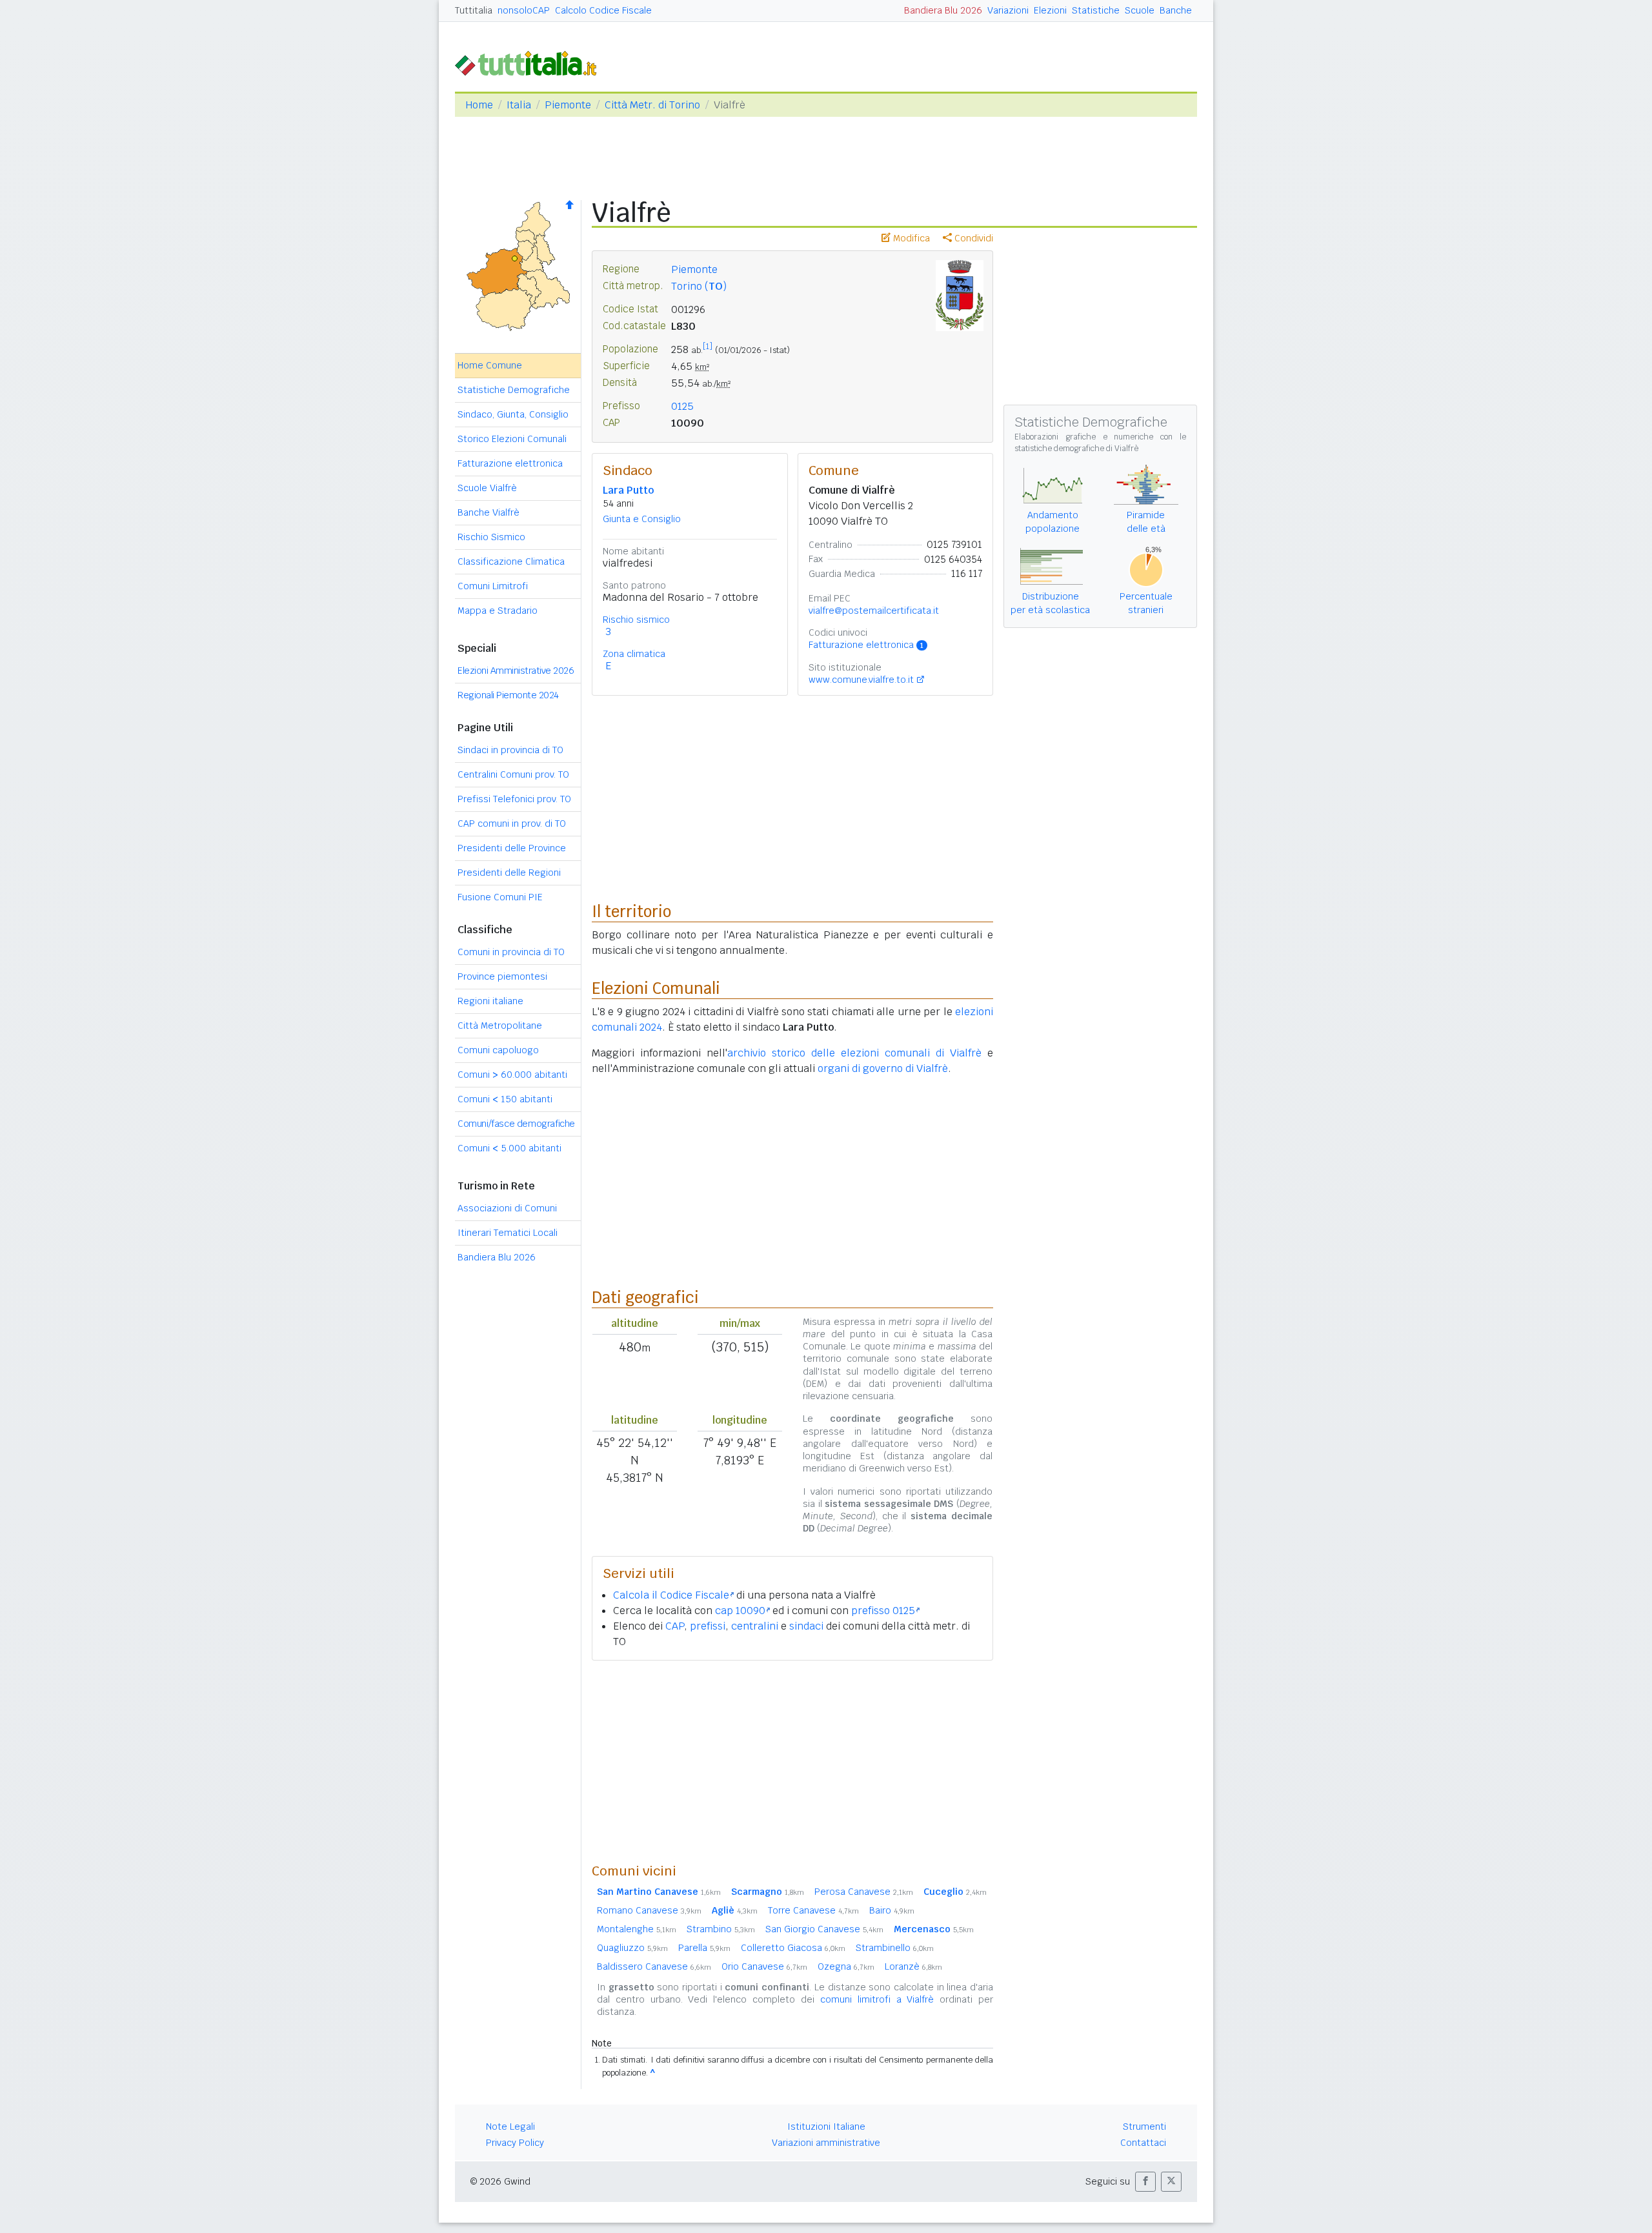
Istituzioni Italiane (826, 2127)
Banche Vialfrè (489, 512)
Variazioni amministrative (826, 2143)
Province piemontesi (502, 976)
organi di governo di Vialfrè (883, 1068)
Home (479, 105)
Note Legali (510, 2127)
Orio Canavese (764, 1966)
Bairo (892, 1910)
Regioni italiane (490, 1001)
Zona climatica (634, 654)
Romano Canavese (649, 1910)
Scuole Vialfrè (487, 488)
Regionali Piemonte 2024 (508, 695)
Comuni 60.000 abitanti (512, 1075)
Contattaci (1143, 2143)
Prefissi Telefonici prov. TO (514, 799)
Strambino (721, 1929)
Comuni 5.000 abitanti (509, 1148)
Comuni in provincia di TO (511, 952)
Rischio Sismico (491, 537)
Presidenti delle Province (512, 848)
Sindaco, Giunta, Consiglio (513, 414)
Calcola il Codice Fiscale (671, 1595)
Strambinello (895, 1948)
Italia (519, 105)
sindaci (806, 1626)
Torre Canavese (813, 1910)
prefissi (708, 1626)
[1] (708, 347)
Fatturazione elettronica (510, 463)
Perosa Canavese (864, 1892)
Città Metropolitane (500, 1026)
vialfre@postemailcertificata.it (874, 611)
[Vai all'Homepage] (531, 62)
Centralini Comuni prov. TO (513, 774)
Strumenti (1144, 2127)
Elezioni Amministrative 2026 (516, 671)
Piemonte (568, 105)
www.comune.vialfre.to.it (861, 680)
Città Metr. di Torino (652, 105)
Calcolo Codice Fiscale (603, 10)
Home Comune (490, 365)
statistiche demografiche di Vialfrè (1076, 449)
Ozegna (846, 1966)
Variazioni (1008, 10)
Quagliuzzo (632, 1948)
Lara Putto (628, 490)
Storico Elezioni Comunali (512, 439)
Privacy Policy (515, 2143)
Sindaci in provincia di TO (510, 750)
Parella (704, 1948)
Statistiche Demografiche (514, 390)
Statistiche (1096, 10)
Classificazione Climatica (511, 561)
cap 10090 (740, 1611)
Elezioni (1050, 10)
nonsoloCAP (524, 10)
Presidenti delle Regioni (509, 873)
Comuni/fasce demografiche (516, 1124)
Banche (1176, 10)
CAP (675, 1626)
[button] (1145, 2182)
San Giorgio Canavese (824, 1929)
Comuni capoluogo (498, 1050)
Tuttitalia (474, 10)
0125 (682, 406)
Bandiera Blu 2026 (943, 10)
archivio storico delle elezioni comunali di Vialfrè (854, 1053)
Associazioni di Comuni (507, 1208)
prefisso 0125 (883, 1611)
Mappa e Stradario (498, 611)
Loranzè (913, 1966)
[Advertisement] (792, 1761)
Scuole (1140, 10)
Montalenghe (637, 1929)
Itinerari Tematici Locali (508, 1233)
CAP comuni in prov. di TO (512, 823)
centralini (755, 1626)
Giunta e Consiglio (642, 519)
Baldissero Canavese (654, 1966)
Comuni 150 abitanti (505, 1099)
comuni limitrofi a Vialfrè (877, 1999)
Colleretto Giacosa (793, 1948)
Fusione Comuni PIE (500, 897)
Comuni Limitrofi (493, 586)
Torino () (699, 286)
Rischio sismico (636, 620)
